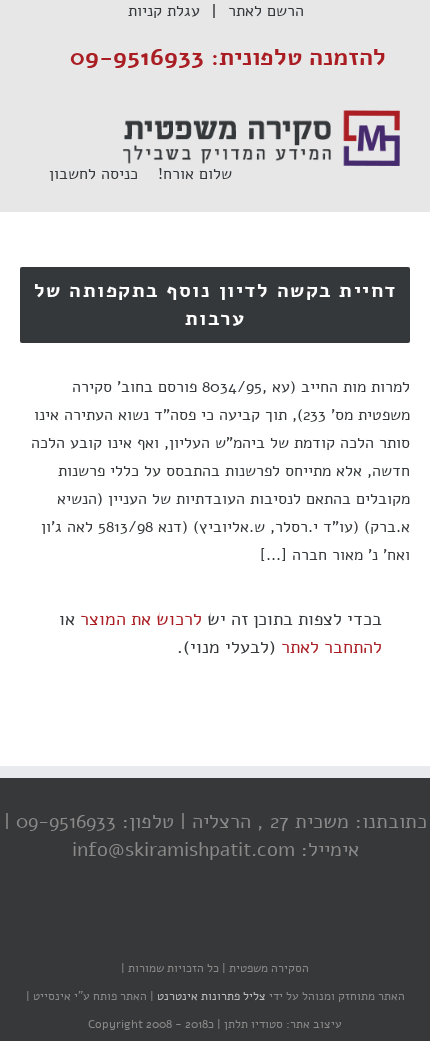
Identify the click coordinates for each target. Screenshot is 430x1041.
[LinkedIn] (180, 929)
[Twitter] (220, 929)
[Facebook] (260, 929)
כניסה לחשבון (103, 174)
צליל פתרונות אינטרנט (210, 996)
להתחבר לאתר (331, 647)
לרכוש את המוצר (141, 619)
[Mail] (140, 929)
